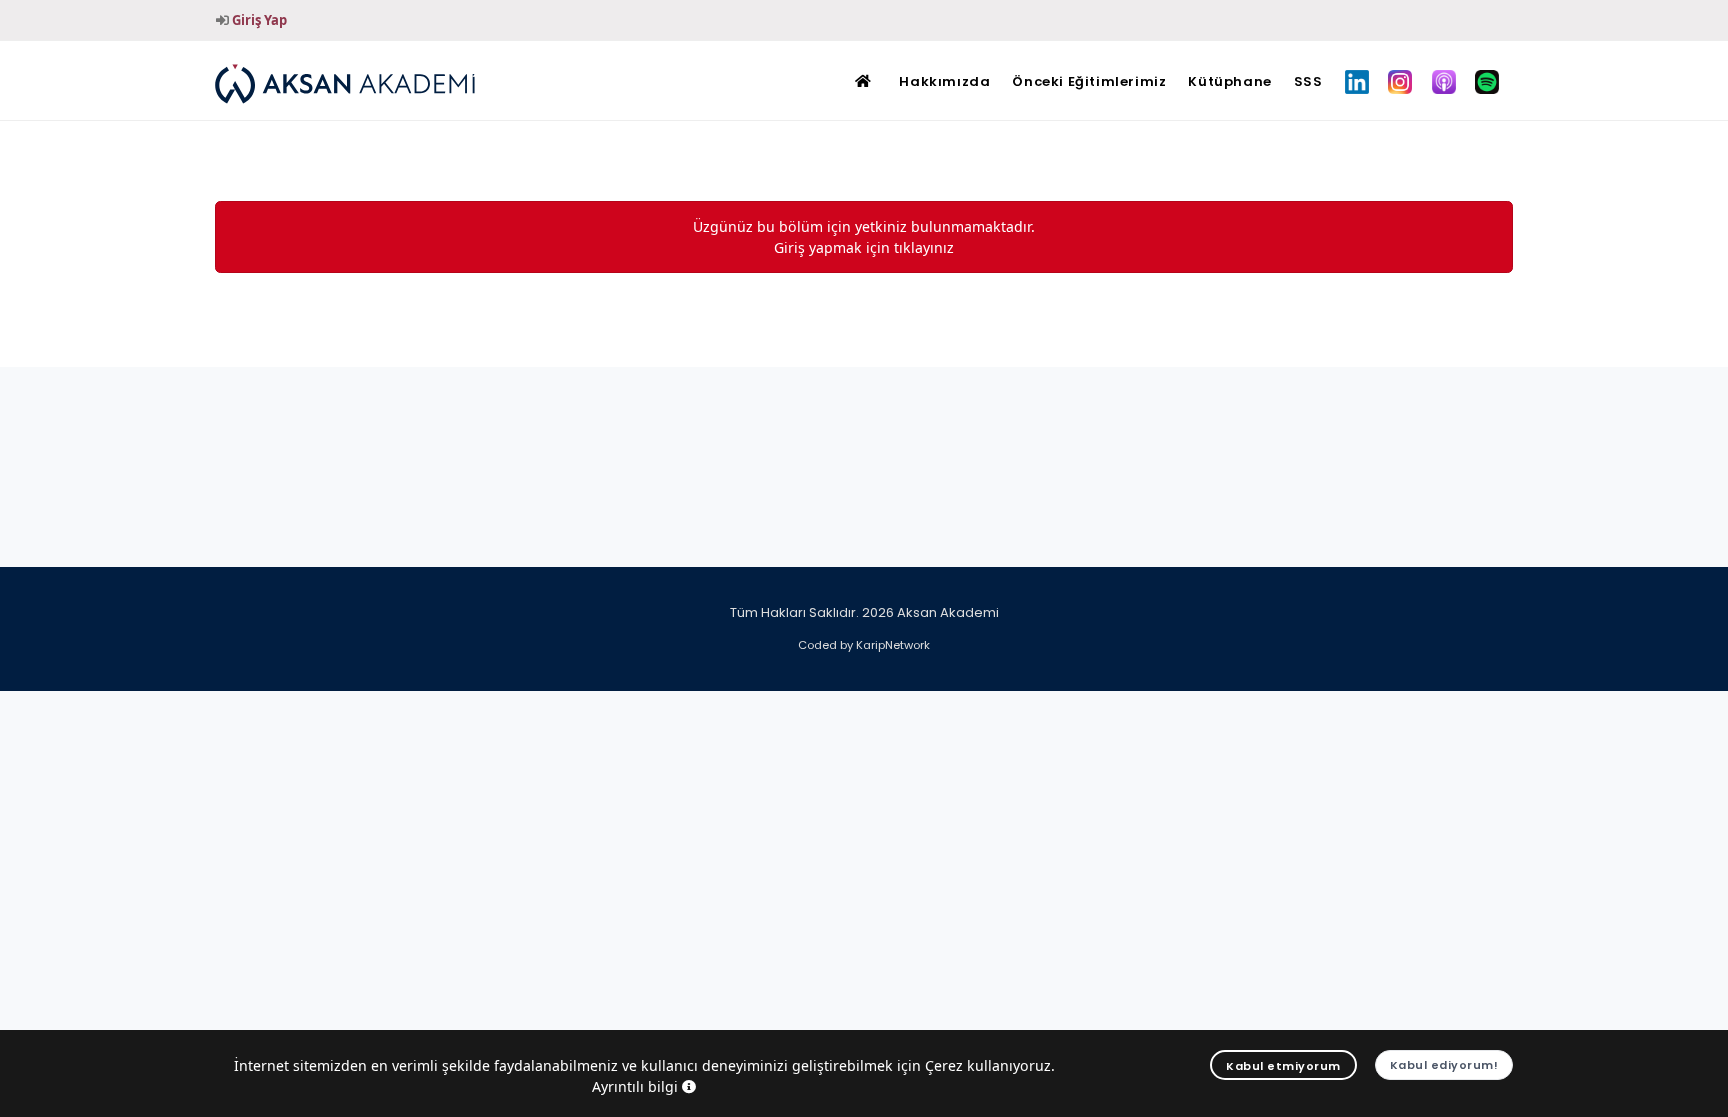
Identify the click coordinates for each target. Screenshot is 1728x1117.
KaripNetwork (893, 645)
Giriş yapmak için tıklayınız (864, 247)
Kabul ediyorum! (1444, 1065)
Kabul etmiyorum (1283, 1066)
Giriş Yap (259, 20)
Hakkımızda (944, 81)
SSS (1308, 81)
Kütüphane (1229, 81)
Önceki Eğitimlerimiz (1089, 81)
